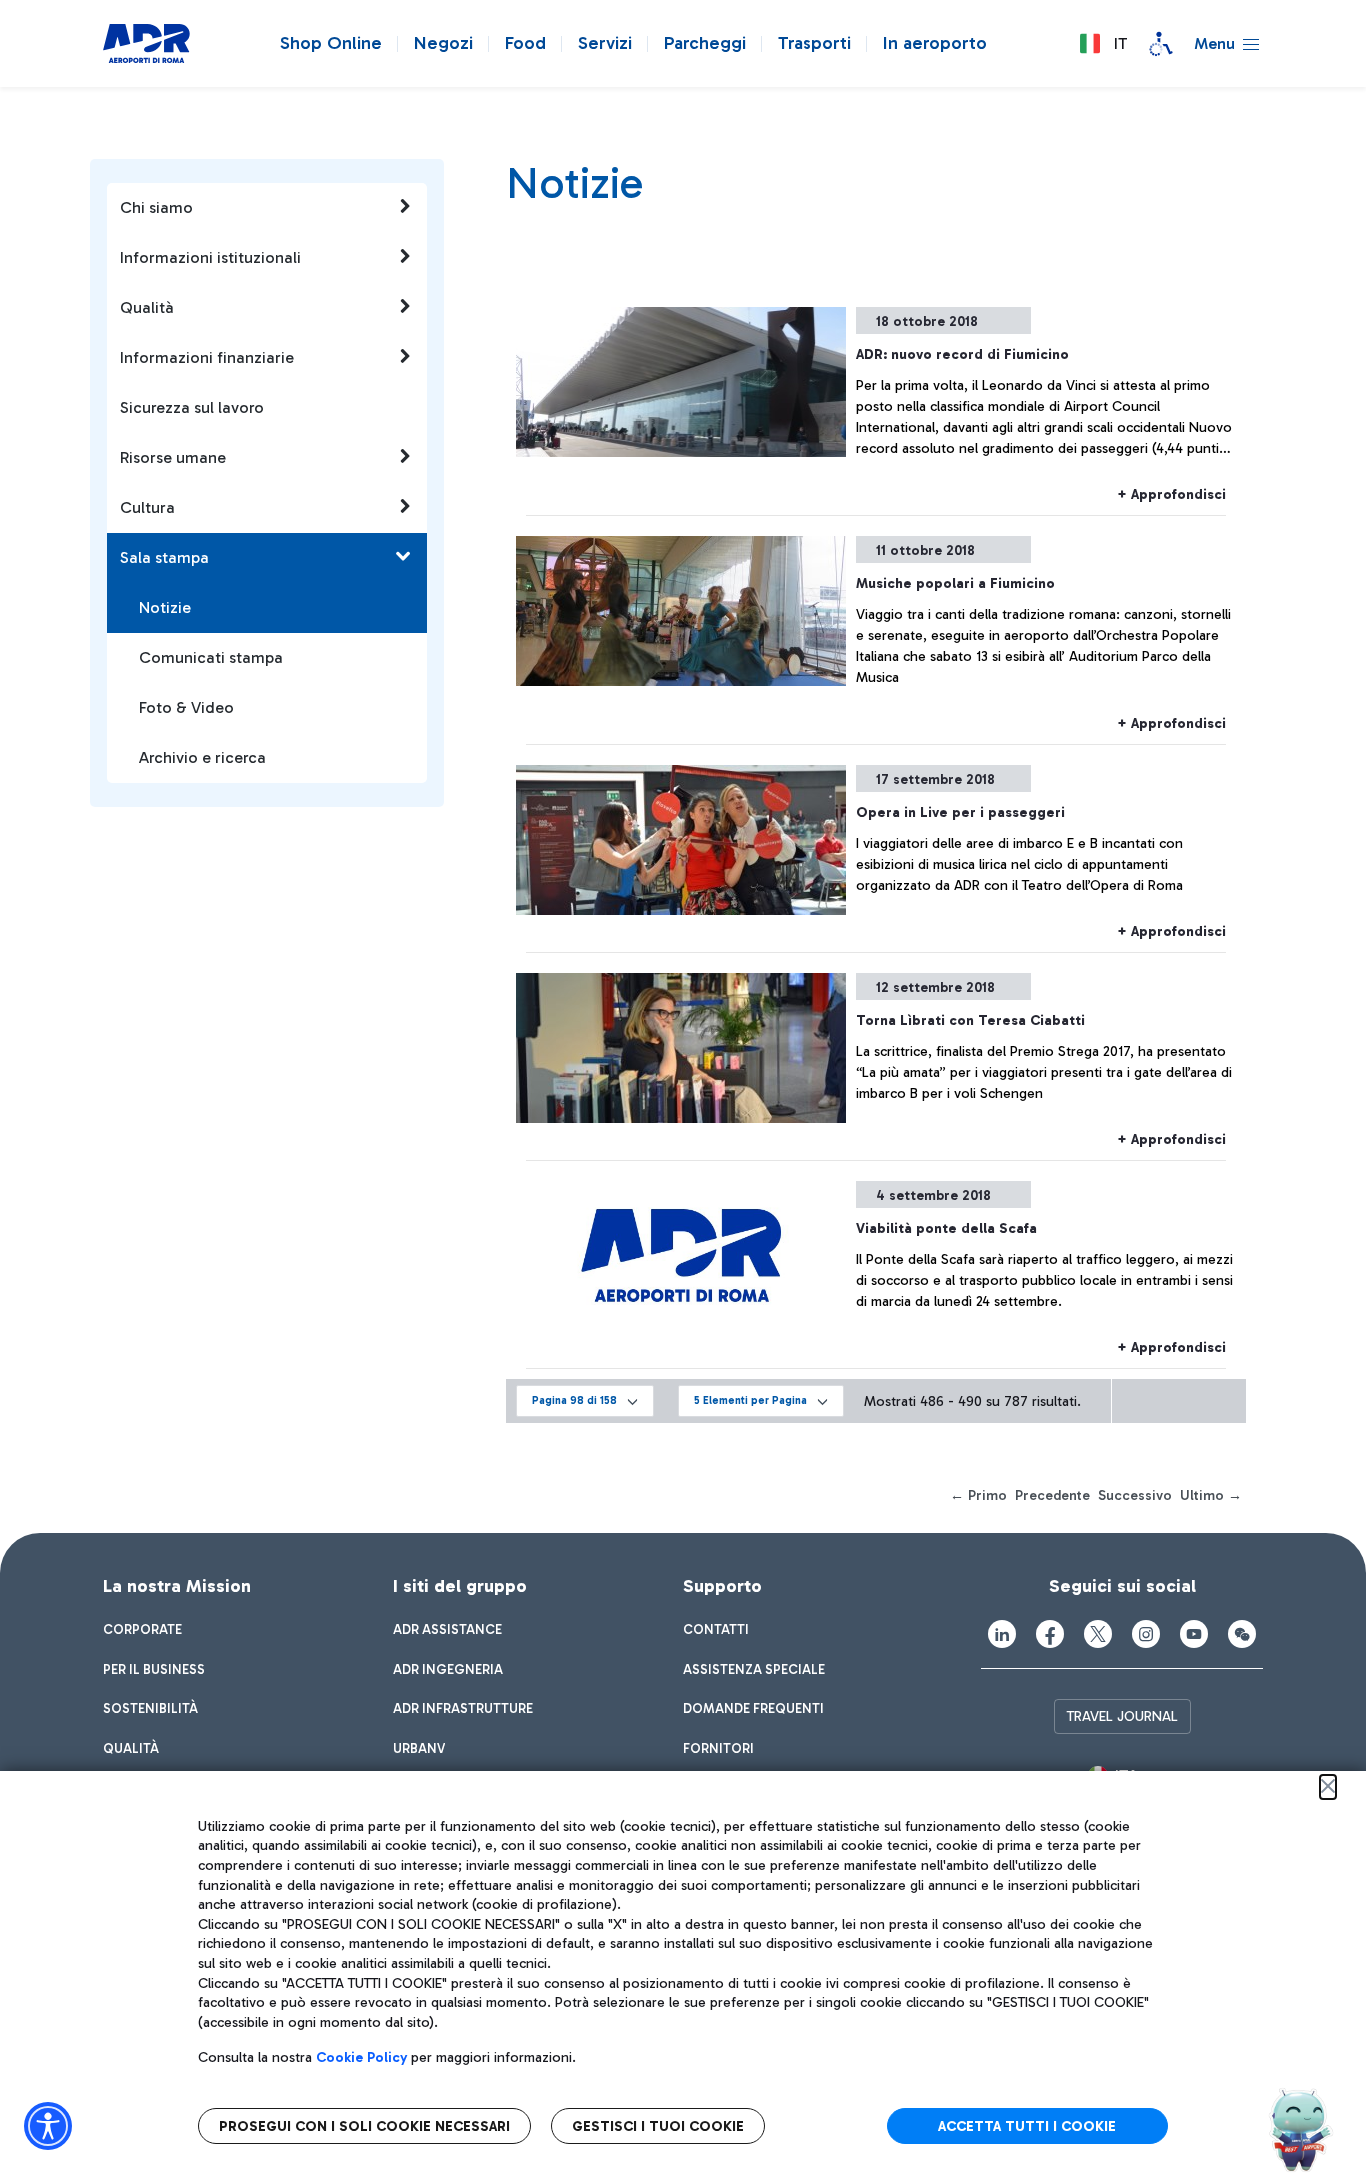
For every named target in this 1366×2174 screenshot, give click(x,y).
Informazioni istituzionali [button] (210, 257)
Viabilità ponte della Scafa (946, 1228)
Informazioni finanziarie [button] (207, 357)
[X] (1098, 1634)
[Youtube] (1194, 1634)
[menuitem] (142, 1630)
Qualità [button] (147, 307)
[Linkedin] (1002, 1634)
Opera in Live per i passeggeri (960, 812)
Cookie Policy (361, 2057)
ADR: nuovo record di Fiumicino (962, 354)
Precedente (1052, 1495)
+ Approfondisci (1171, 494)
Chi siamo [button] (156, 207)
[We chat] (1242, 1634)
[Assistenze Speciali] (1161, 44)
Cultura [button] (147, 507)
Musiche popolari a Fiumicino (955, 583)
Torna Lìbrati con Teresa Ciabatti (970, 1020)
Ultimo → (1211, 1495)
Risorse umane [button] (173, 457)
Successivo (1135, 1495)
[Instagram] (1146, 1634)
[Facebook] (1050, 1634)
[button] (1103, 44)
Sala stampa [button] (164, 557)
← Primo (978, 1495)
